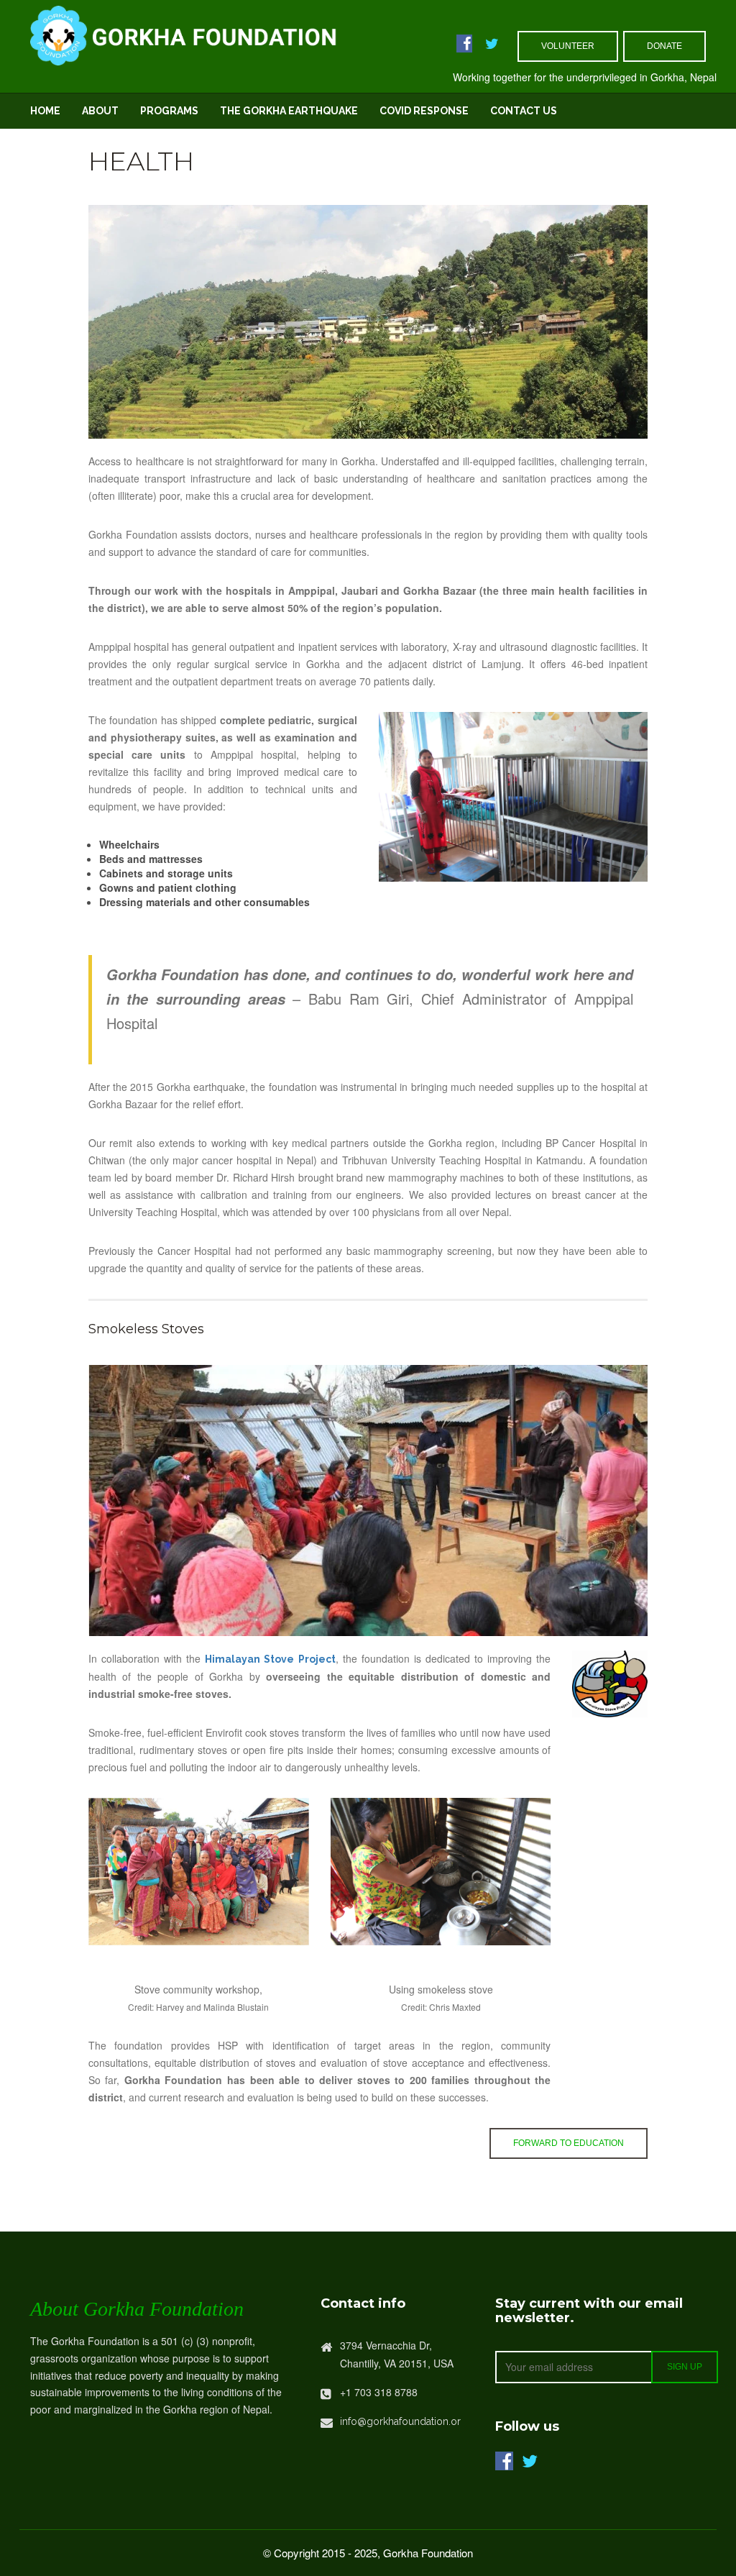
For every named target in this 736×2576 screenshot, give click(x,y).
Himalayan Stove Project (270, 1659)
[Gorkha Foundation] (223, 33)
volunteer (568, 46)
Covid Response (424, 111)
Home (45, 111)
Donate (664, 46)
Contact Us (524, 111)
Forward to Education (569, 2143)
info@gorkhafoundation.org (404, 2421)
